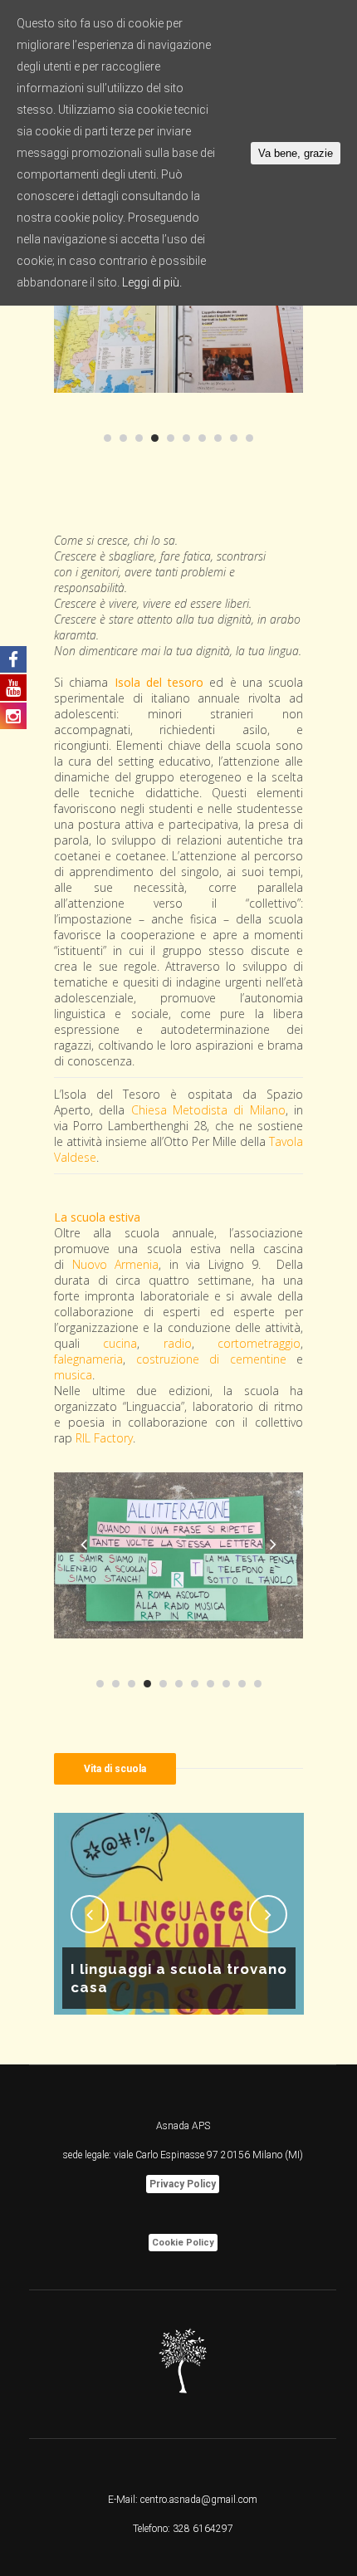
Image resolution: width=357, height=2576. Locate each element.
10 (249, 438)
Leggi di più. (152, 282)
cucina (120, 1343)
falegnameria (88, 1359)
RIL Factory (104, 1438)
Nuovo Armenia (116, 1264)
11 (258, 1684)
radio (178, 1343)
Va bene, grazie (296, 153)
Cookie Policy (183, 2243)
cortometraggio (259, 1343)
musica (73, 1375)
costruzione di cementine (211, 1359)
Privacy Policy (183, 2184)
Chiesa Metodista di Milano (208, 1110)
